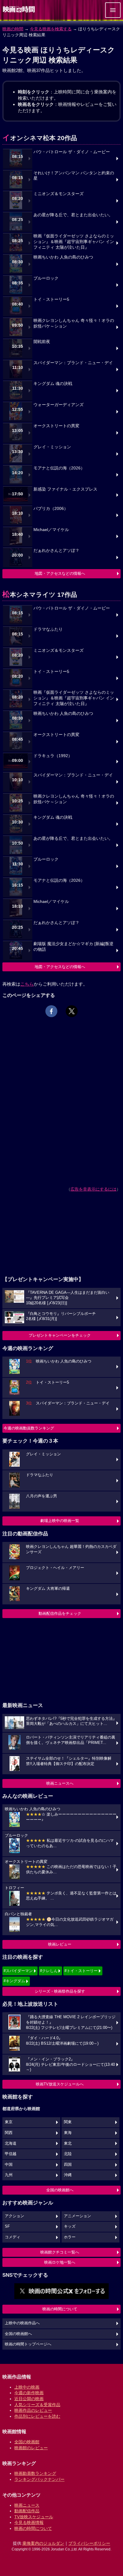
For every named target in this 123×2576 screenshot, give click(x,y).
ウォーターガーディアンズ (59, 405)
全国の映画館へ (60, 2190)
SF (7, 2226)
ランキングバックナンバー (39, 2479)
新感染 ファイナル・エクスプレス (65, 489)
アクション (14, 2216)
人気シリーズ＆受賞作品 (37, 2405)
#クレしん (49, 1971)
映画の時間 (13, 29)
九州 (9, 2175)
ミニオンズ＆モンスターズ (59, 194)
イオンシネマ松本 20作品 (40, 138)
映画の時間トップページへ (28, 2344)
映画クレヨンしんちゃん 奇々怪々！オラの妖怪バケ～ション (74, 323)
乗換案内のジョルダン (43, 2543)
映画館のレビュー (31, 2448)
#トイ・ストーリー (81, 1971)
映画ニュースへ (60, 1783)
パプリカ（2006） (51, 509)
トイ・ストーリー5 (51, 299)
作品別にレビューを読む (37, 2416)
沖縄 (68, 2175)
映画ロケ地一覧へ (60, 2262)
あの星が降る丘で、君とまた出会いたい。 (73, 215)
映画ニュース (27, 2505)
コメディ (13, 2237)
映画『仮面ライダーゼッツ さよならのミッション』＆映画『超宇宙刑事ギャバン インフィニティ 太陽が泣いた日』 (74, 242)
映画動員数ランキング (35, 2473)
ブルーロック (46, 278)
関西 (9, 2133)
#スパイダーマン (18, 1971)
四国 (68, 2165)
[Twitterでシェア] (72, 1011)
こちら (27, 984)
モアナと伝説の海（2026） (59, 468)
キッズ (70, 2226)
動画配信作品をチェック (60, 1613)
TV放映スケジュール (34, 2517)
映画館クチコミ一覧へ (60, 2252)
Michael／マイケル (51, 530)
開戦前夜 (42, 342)
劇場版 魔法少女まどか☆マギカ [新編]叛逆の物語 (73, 947)
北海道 (11, 2143)
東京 (9, 2122)
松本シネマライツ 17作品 (40, 595)
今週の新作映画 (29, 2393)
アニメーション (77, 2216)
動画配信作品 (27, 2511)
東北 (68, 2143)
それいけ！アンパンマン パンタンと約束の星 (74, 176)
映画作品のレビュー (33, 2410)
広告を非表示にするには (93, 1189)
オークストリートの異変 (56, 426)
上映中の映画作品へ (22, 2323)
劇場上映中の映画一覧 (60, 1521)
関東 (68, 2122)
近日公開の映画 (29, 2399)
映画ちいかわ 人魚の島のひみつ (63, 257)
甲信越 (11, 2154)
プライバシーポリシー (89, 2543)
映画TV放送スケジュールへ (60, 2084)
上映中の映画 (27, 2387)
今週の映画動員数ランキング (29, 1428)
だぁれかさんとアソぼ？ (56, 551)
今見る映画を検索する (51, 29)
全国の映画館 (27, 2442)
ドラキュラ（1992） (53, 756)
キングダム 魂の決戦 (53, 384)
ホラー (70, 2237)
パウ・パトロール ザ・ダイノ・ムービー (72, 152)
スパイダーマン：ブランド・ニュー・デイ (73, 363)
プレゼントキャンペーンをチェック (60, 1335)
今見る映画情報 (29, 2522)
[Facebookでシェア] (51, 1011)
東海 (68, 2133)
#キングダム (14, 1981)
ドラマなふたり (48, 629)
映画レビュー (60, 1944)
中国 (9, 2165)
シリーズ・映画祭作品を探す (60, 1991)
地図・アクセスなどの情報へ (60, 573)
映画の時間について (60, 2309)
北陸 (68, 2154)
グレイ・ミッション (52, 447)
